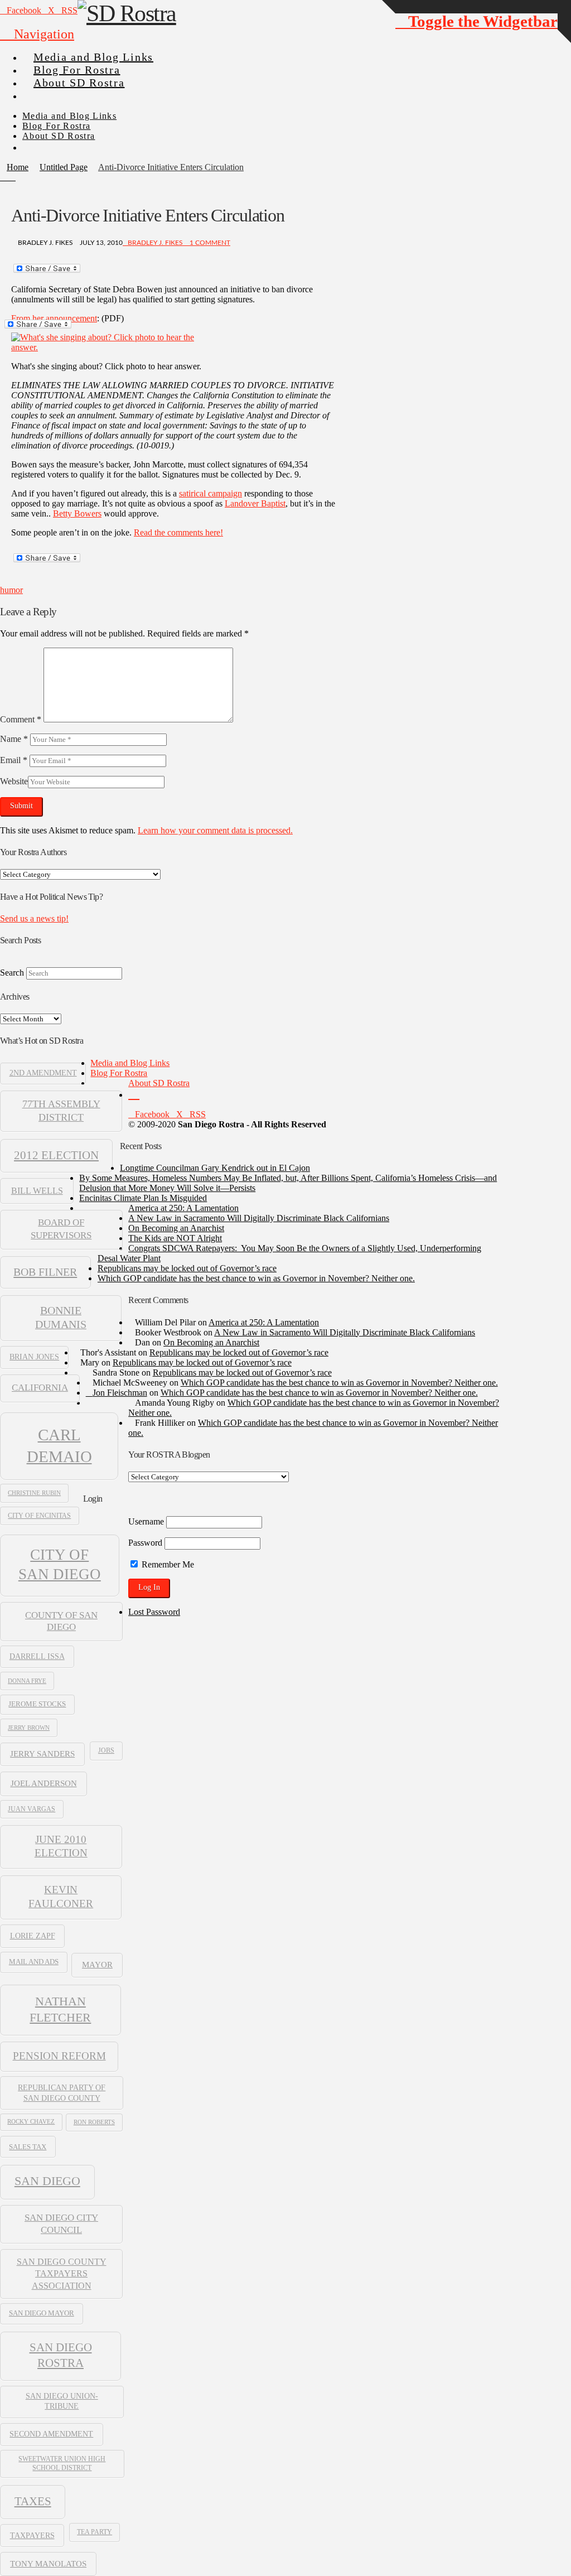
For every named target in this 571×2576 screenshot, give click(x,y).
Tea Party (95, 2532)
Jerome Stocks (37, 1704)
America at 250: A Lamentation (183, 1208)
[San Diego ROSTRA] (44, 91)
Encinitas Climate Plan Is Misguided (143, 1198)
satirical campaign (211, 493)
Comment (21, 719)
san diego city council (61, 2223)
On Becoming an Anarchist (176, 1228)
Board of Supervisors (61, 1229)
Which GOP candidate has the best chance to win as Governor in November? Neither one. (256, 1278)
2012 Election (56, 1155)
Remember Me (167, 1564)
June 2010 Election (61, 1846)
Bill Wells (37, 1191)
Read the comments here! (178, 532)
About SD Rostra (159, 1083)
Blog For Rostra (119, 1073)
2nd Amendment (43, 1073)
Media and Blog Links (130, 1063)
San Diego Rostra (61, 2355)
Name (14, 739)
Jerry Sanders (42, 1754)
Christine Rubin (34, 1493)
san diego (47, 2181)
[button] (37, 34)
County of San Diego (61, 1621)
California (40, 1388)
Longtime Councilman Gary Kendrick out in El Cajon (215, 1168)
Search (12, 973)
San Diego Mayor (42, 2313)
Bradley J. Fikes (155, 243)
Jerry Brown (29, 1728)
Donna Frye (27, 1681)
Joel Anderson (44, 1783)
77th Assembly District (61, 1110)
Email (14, 760)
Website (14, 781)
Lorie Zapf (33, 1936)
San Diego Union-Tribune (62, 2401)
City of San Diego (60, 1564)
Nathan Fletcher (60, 2009)
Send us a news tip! (34, 918)
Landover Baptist (255, 503)
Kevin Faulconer (61, 1897)
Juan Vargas (32, 1809)
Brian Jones (34, 1357)
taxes (33, 2501)
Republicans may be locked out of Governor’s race (187, 1268)
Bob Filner (45, 1272)
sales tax (28, 2147)
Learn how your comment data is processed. (215, 830)
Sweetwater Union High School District (62, 2463)
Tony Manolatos (48, 2564)
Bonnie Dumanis (61, 1318)
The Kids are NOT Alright (175, 1238)
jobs (106, 1750)
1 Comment (209, 243)
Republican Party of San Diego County (62, 2092)
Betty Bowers (77, 513)
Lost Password (154, 1612)
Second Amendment (51, 2434)
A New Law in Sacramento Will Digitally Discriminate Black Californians (259, 1218)
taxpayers (32, 2535)
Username (146, 1521)
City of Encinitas (39, 1516)
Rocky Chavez (31, 2122)
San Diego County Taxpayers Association (62, 2273)
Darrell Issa (37, 1656)
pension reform (59, 2056)
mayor (97, 1964)
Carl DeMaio (59, 1445)
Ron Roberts (94, 2122)
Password (145, 1543)
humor (11, 590)
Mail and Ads (34, 1962)
